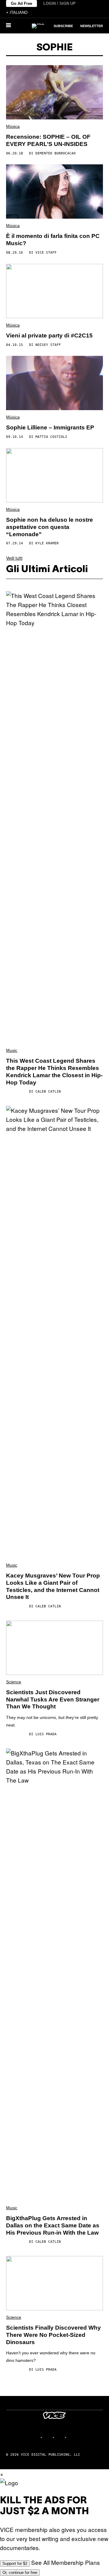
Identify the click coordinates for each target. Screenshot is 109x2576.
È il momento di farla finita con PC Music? (53, 240)
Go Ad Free (21, 3)
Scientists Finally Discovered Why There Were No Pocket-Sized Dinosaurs (53, 2335)
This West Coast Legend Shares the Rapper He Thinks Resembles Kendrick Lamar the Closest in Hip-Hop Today (54, 1071)
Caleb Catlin (48, 1092)
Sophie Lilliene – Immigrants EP (50, 427)
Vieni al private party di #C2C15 (49, 335)
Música (13, 126)
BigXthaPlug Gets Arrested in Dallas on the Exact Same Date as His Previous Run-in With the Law (53, 2225)
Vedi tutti (14, 558)
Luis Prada (46, 1734)
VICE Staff (46, 253)
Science (14, 1682)
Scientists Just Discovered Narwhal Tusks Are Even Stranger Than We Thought (53, 1699)
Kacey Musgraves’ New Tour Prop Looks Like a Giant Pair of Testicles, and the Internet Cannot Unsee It (53, 1586)
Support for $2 (15, 2563)
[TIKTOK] (61, 2437)
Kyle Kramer (47, 543)
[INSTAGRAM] (48, 2437)
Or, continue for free (20, 2573)
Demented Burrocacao (56, 153)
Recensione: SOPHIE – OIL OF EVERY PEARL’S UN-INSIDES (48, 140)
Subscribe (63, 26)
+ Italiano (17, 13)
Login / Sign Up (59, 3)
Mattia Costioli (51, 437)
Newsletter (92, 26)
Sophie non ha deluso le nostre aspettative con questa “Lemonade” (50, 527)
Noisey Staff (48, 345)
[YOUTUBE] (73, 2437)
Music (12, 1050)
